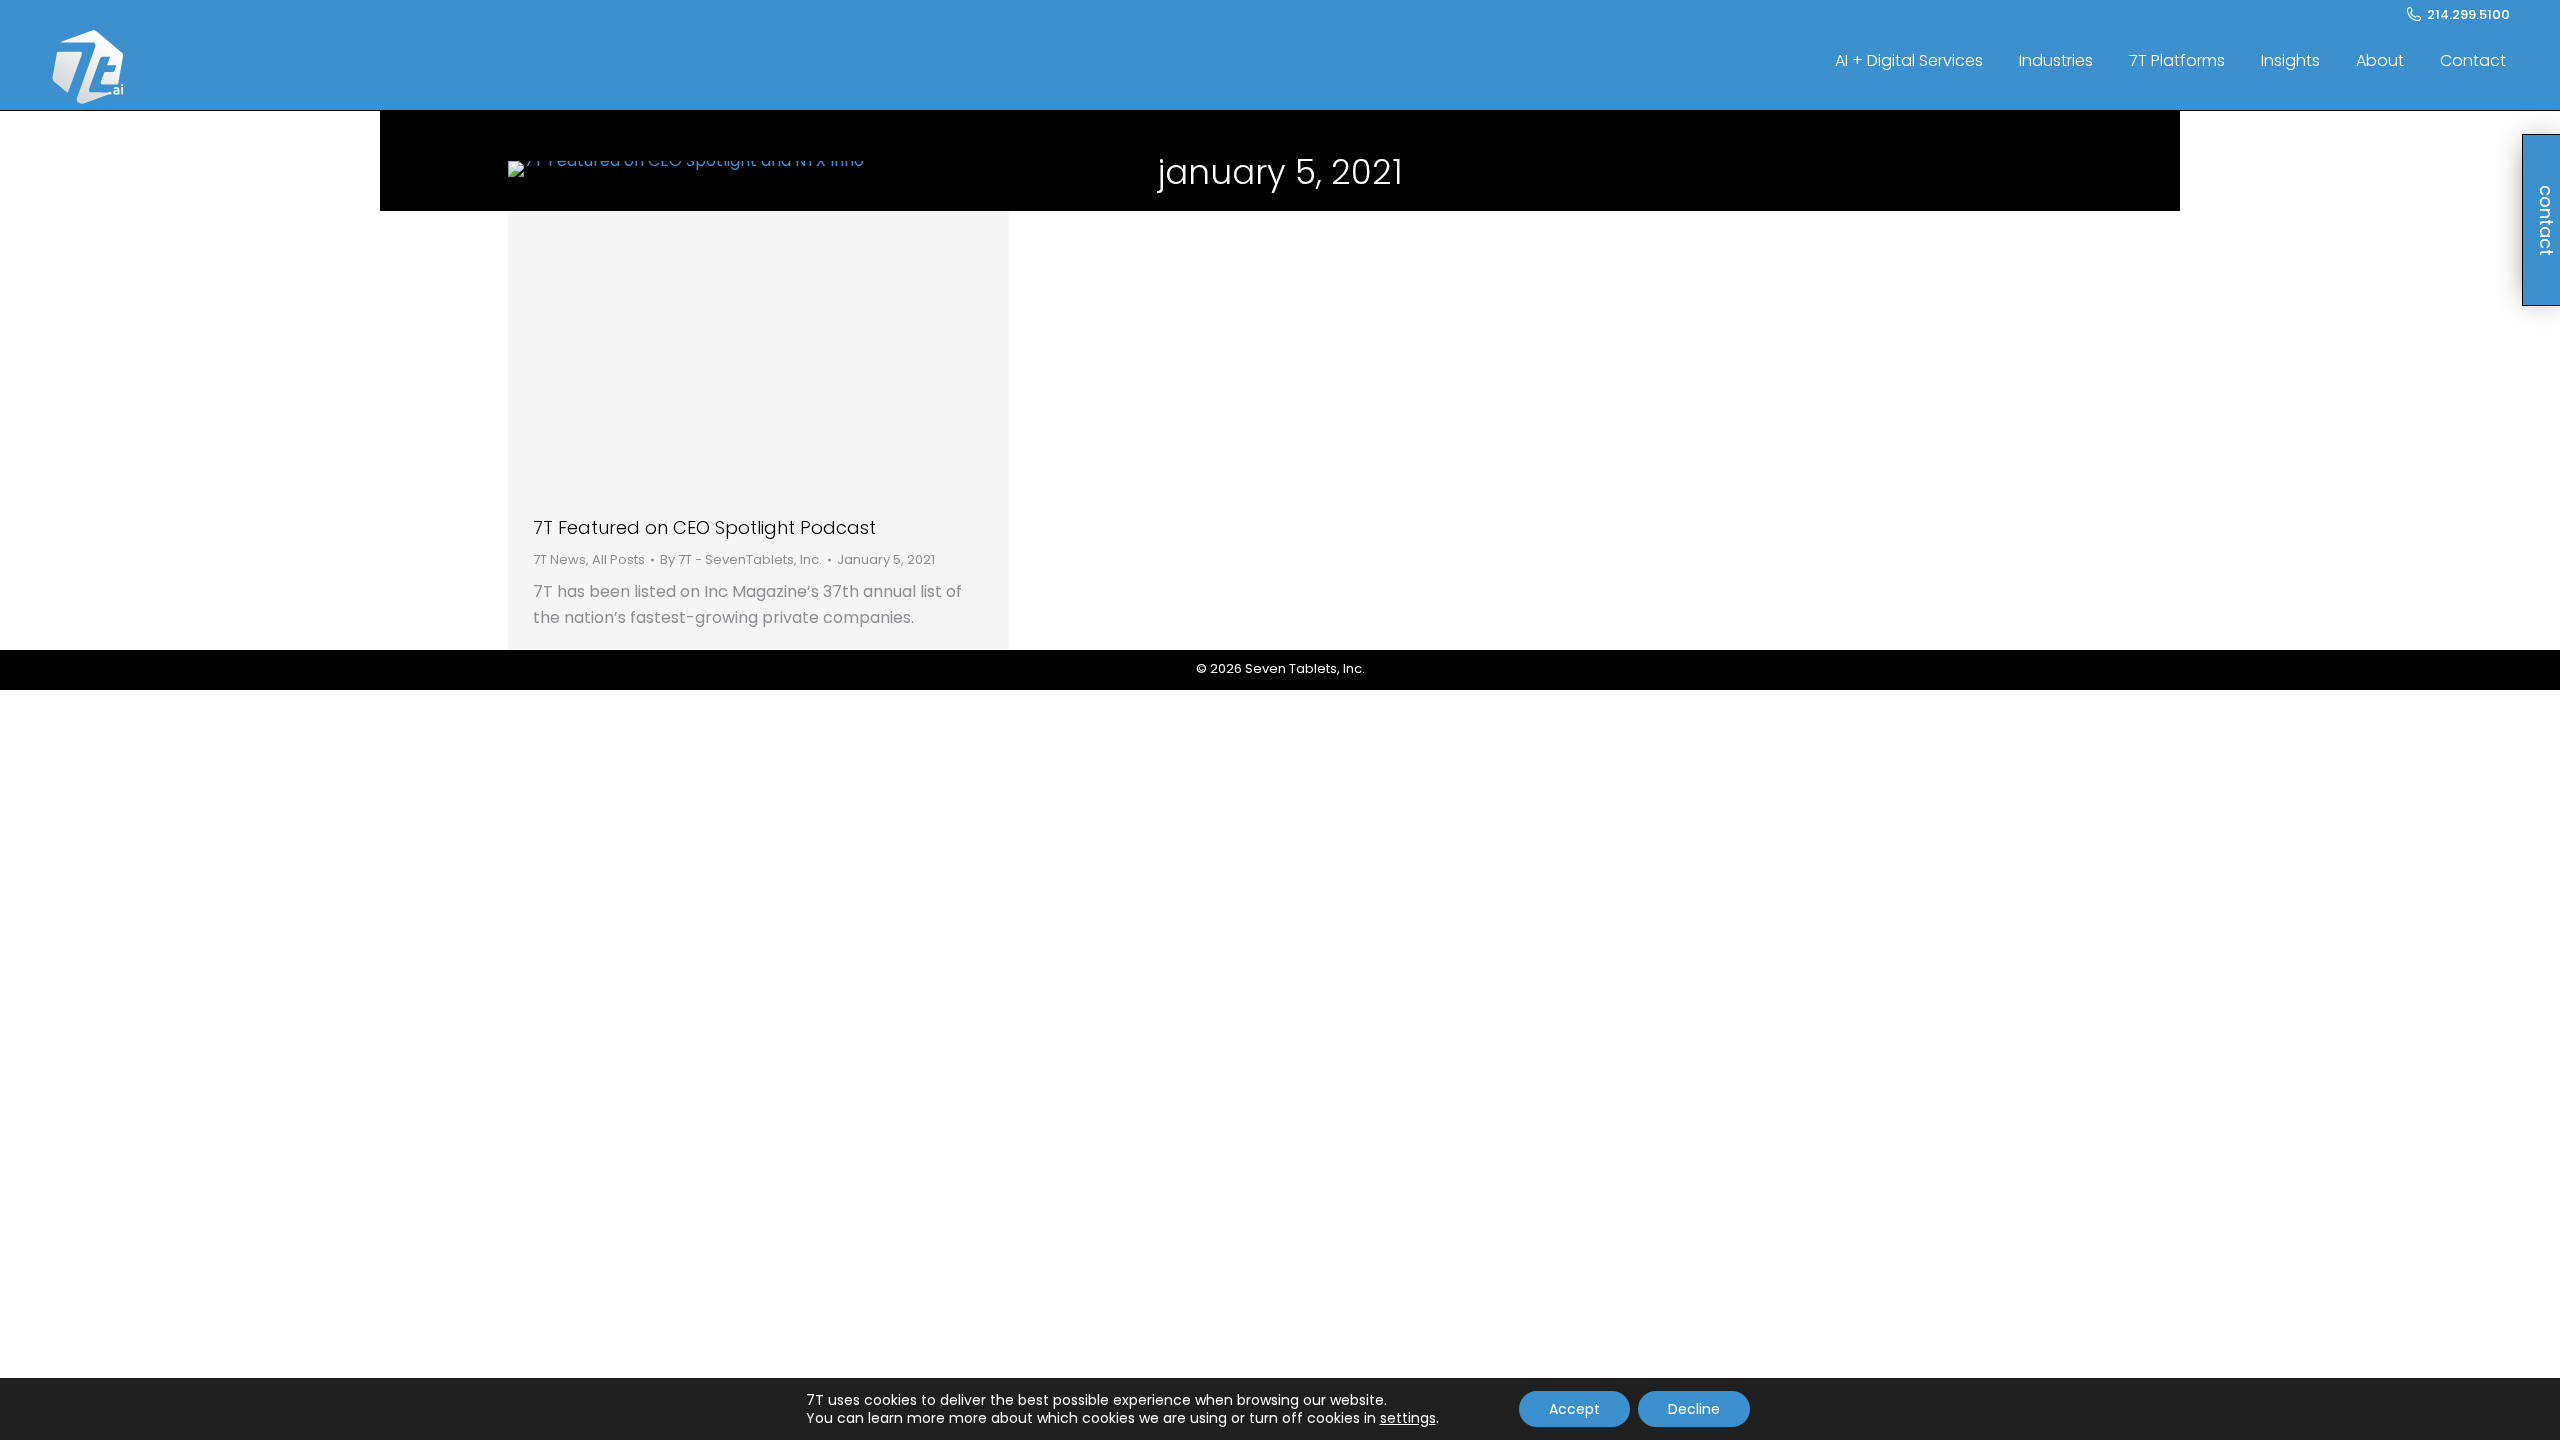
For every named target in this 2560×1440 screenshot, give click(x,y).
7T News (559, 559)
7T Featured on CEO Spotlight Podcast (704, 527)
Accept (1574, 1409)
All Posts (618, 559)
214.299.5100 (2468, 14)
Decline (1694, 1409)
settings (1408, 1418)
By (741, 560)
